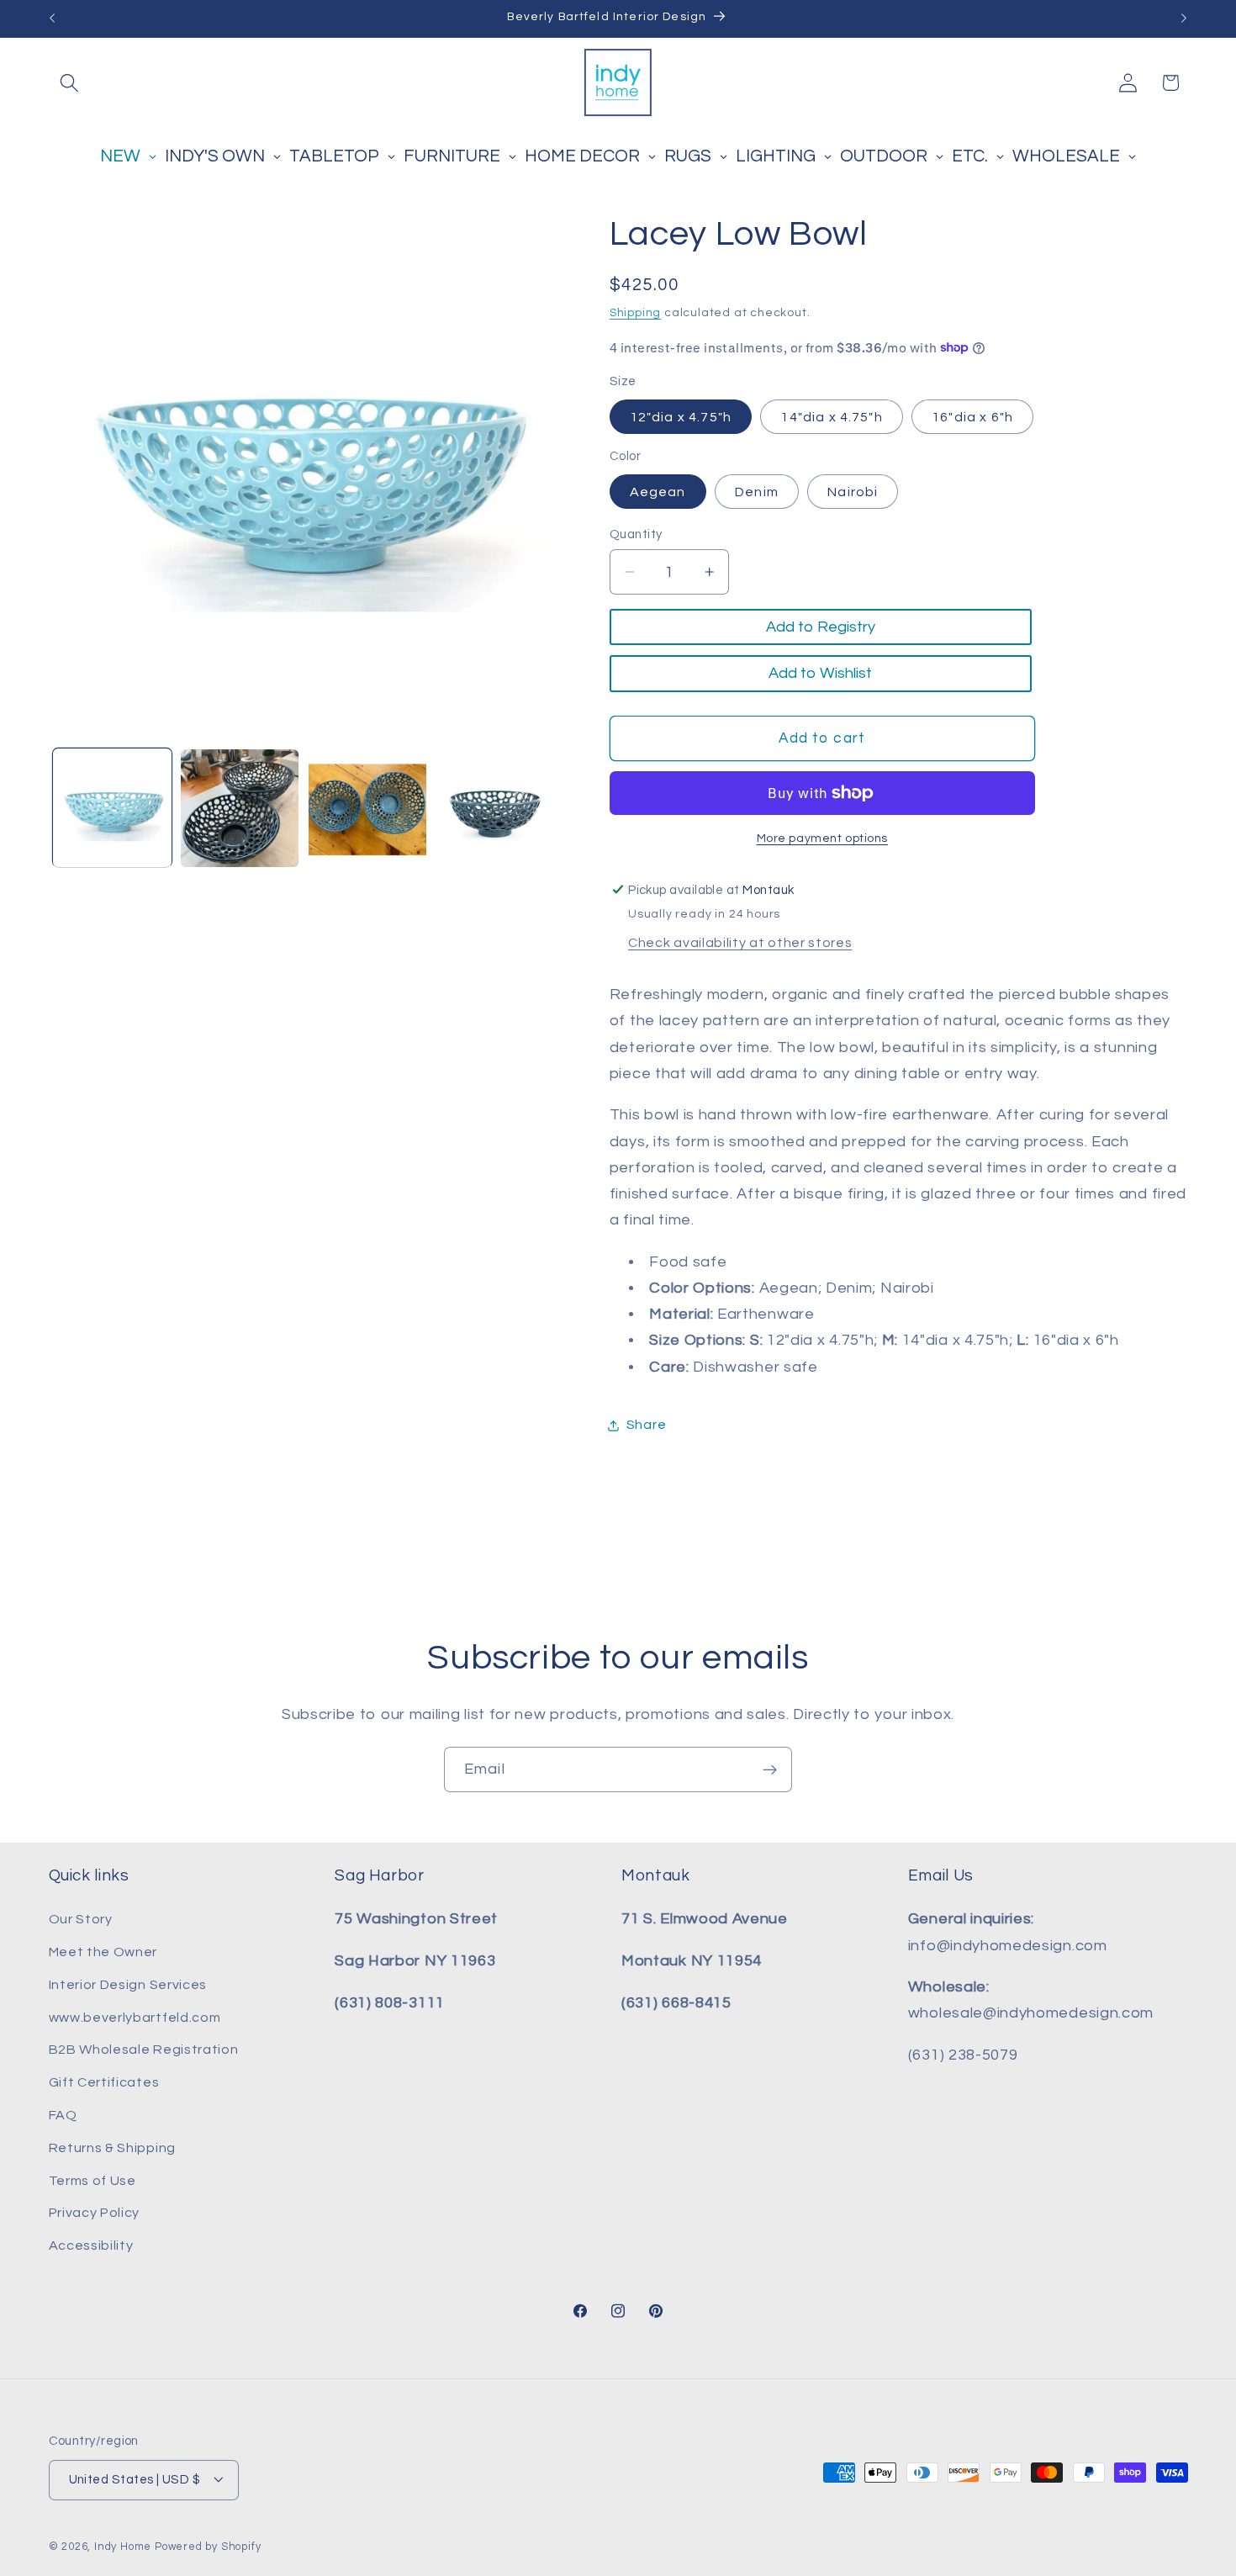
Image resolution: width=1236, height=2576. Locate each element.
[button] (70, 83)
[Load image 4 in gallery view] (495, 808)
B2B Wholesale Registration (144, 2050)
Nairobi (853, 491)
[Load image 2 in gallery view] (240, 808)
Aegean (658, 491)
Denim (757, 491)
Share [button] (646, 1425)
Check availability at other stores (740, 943)
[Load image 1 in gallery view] (112, 808)
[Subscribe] (770, 1769)
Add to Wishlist (820, 673)
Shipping (635, 312)
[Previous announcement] (52, 19)
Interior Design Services (128, 1985)
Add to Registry (821, 627)
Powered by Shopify (208, 2547)
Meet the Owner (103, 1952)
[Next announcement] (1184, 19)
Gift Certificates (104, 2083)
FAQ (63, 2115)
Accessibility (91, 2245)
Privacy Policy (95, 2214)
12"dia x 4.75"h (681, 416)
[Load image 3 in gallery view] (367, 808)
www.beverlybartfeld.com (135, 2018)
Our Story (81, 1920)
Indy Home (123, 2547)
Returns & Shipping (112, 2148)
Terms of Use (92, 2181)
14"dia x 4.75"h (831, 416)
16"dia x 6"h (972, 416)
